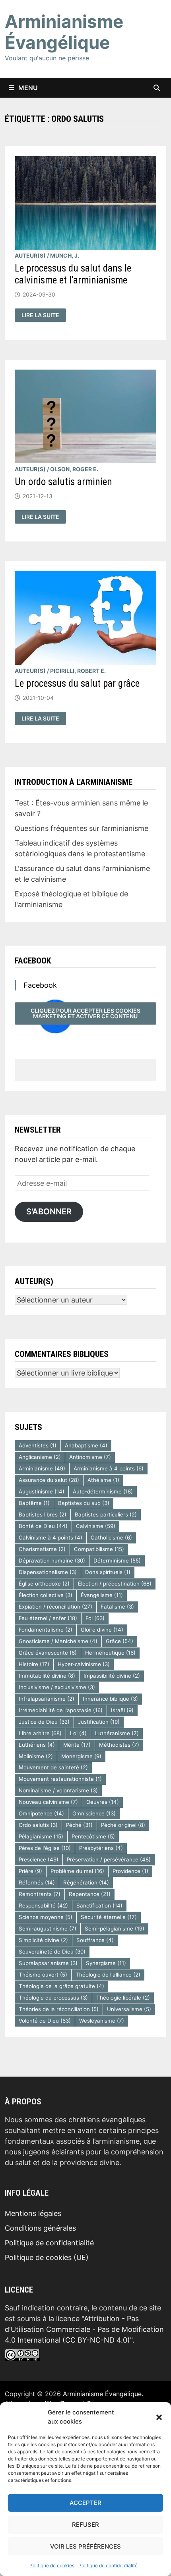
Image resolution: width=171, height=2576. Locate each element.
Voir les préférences (85, 2546)
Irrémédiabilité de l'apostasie (61, 1710)
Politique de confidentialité (108, 2565)
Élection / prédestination (115, 1584)
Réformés (37, 1882)
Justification (99, 1722)
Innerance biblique (110, 1699)
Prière (30, 1871)
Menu (28, 88)
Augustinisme (42, 1491)
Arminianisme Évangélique (64, 32)
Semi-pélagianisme (115, 1929)
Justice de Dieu (44, 1722)
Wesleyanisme (102, 2021)
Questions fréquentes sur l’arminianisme (82, 828)
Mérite (77, 1745)
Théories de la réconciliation (59, 2009)
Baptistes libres (43, 1514)
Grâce (120, 1641)
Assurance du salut (49, 1480)
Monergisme (81, 1756)
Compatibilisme (99, 1549)
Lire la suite (44, 315)
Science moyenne (46, 1917)
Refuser (85, 2525)
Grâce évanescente (48, 1653)
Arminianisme (42, 1468)
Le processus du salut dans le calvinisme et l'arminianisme (73, 274)
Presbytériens (101, 1848)
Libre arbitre (40, 1733)
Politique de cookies (52, 2565)
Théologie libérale (123, 1998)
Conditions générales (40, 2228)
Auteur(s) (30, 255)
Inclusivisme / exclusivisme (57, 1687)
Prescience (39, 1859)
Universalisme (129, 2009)
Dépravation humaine (52, 1561)
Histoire (34, 1664)
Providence (130, 1871)
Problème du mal (77, 1871)
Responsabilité (43, 1906)
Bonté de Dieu (43, 1526)
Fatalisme (117, 1607)
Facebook (33, 961)
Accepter (85, 2503)
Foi (95, 1618)
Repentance (90, 1894)
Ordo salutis (38, 1825)
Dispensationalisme (48, 1572)
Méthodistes (119, 1745)
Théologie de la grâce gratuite (61, 1986)
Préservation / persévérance (109, 1859)
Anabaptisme (86, 1445)
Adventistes (38, 1445)
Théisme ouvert (43, 1975)
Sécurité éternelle (109, 1917)
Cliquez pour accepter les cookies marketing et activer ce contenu (85, 1013)
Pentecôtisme (93, 1836)
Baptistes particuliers (106, 1514)
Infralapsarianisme (47, 1699)
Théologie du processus (53, 1998)
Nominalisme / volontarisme (58, 1790)
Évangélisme (102, 1595)
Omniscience (94, 1813)
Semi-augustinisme (48, 1929)
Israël (122, 1710)
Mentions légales (33, 2213)
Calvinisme (96, 1526)
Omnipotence (41, 1813)
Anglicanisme (40, 1457)
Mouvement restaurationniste (60, 1779)
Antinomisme (90, 1457)
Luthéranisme (117, 1733)
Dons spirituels (108, 1572)
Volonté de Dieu (45, 2021)
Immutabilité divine (47, 1676)
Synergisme (106, 1963)
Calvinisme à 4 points (51, 1538)
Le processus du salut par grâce (77, 683)
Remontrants (40, 1894)
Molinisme (36, 1756)
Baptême (34, 1503)
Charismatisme (42, 1549)
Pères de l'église (45, 1848)
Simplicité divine (43, 1940)
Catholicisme (111, 1538)
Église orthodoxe (44, 1584)
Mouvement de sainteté (53, 1767)
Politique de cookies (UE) (47, 2257)
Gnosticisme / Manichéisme (58, 1641)
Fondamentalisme (46, 1630)
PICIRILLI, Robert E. (78, 671)
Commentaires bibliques (62, 1354)
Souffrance (95, 1940)
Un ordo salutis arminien (63, 482)
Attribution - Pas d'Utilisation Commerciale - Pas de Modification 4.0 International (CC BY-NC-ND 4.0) (84, 2329)
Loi (78, 1733)
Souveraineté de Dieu (52, 1952)
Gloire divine (102, 1630)
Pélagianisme (41, 1836)
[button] (159, 2417)
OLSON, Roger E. (74, 469)
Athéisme (103, 1480)
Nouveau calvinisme (48, 1802)
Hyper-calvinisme (84, 1664)
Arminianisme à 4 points (109, 1468)
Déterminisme (117, 1561)
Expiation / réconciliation (55, 1607)
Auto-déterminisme (103, 1491)
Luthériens (37, 1745)
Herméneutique (110, 1653)
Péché (79, 1825)
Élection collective (46, 1595)
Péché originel (123, 1825)
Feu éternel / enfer (48, 1618)
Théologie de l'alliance (108, 1975)
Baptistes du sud (84, 1503)
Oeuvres (103, 1802)
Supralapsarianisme (48, 1963)
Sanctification (99, 1906)
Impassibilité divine (112, 1676)
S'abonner (49, 1211)
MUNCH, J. (65, 255)
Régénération (86, 1882)
